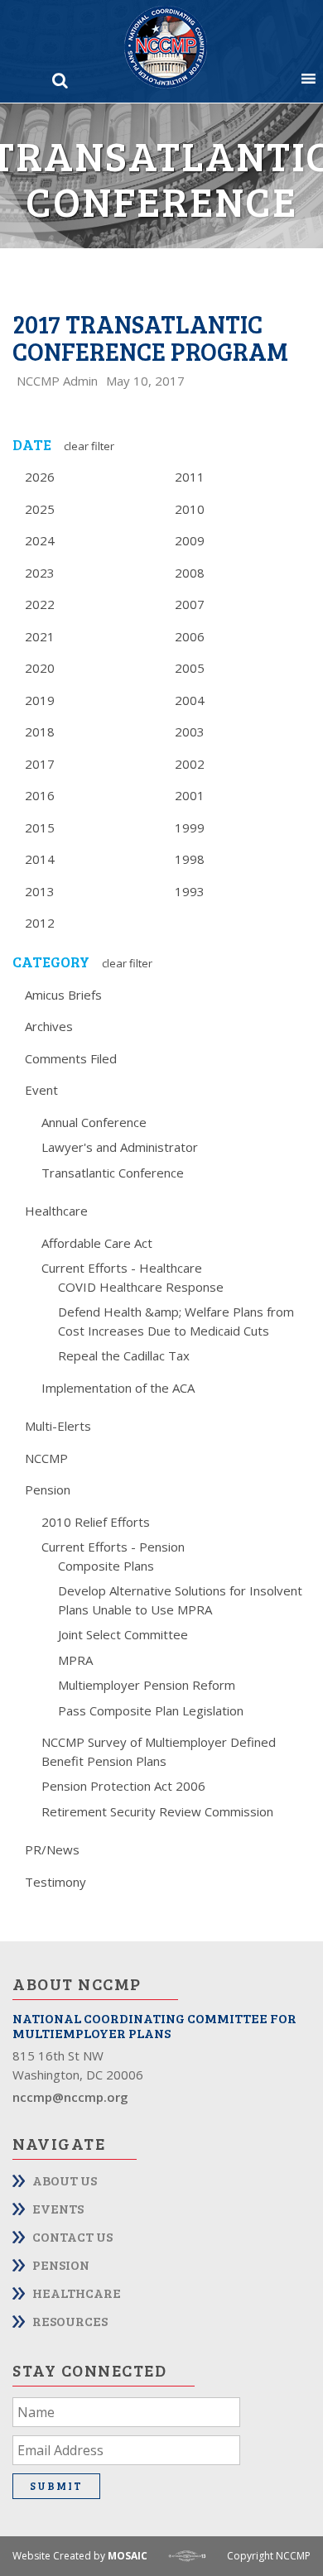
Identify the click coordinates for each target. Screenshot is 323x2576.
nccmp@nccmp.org (70, 2097)
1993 (190, 891)
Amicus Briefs (63, 995)
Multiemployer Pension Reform (147, 1685)
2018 (40, 732)
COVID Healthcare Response (141, 1287)
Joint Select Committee (123, 1634)
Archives (49, 1026)
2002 (190, 764)
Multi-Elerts (58, 1426)
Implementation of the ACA (118, 1388)
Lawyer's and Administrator (120, 1147)
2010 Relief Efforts (96, 1522)
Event (41, 1090)
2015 (40, 827)
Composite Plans (106, 1566)
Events (58, 2208)
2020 (40, 668)
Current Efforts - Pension (113, 1547)
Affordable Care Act (97, 1243)
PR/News (52, 1849)
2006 (190, 636)
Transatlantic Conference (113, 1173)
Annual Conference (94, 1122)
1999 (190, 827)
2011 (190, 477)
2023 (40, 573)
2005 (190, 668)
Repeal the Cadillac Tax (124, 1355)
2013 (40, 891)
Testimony (55, 1882)
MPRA (75, 1660)
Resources (70, 2321)
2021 (40, 636)
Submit (56, 2486)
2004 (190, 700)
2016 (40, 795)
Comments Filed (71, 1058)
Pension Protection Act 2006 (123, 1786)
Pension (48, 1489)
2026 (40, 477)
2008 (190, 573)
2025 (40, 509)
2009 (190, 540)
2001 (190, 795)
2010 (190, 509)
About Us (65, 2180)
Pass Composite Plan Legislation (151, 1710)
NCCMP (46, 1458)
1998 (190, 859)
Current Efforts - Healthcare (122, 1268)
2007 (190, 604)
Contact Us (72, 2236)
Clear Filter (89, 446)
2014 (40, 859)
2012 (40, 923)
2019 (40, 700)
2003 (190, 732)
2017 (40, 764)
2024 (40, 540)
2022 (40, 604)
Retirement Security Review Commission (157, 1811)
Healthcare (56, 1211)
